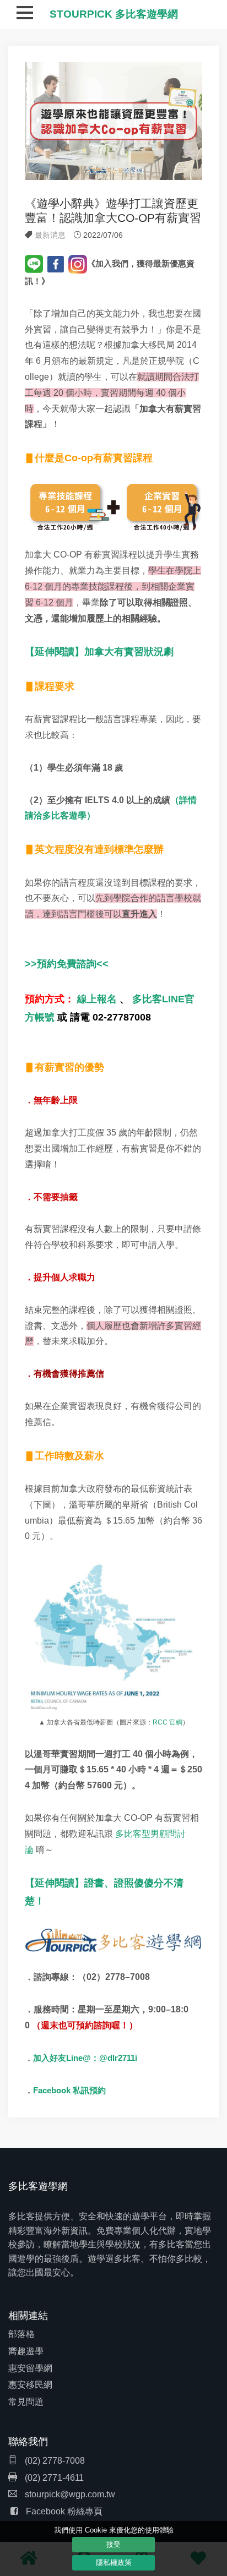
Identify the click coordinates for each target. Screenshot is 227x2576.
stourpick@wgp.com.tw (70, 2494)
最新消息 (50, 235)
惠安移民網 (30, 2385)
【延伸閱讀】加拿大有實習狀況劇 (99, 652)
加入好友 (50, 2058)
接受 (113, 2544)
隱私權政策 (114, 2563)
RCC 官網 (167, 1722)
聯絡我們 (28, 2442)
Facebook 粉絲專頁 (64, 2511)
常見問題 (26, 2402)
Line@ (79, 2058)
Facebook (53, 2090)
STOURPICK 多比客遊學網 (114, 14)
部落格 (21, 2334)
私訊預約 (89, 2091)
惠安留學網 (30, 2368)
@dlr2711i (118, 2058)
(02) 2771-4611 (53, 2478)
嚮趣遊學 (26, 2351)
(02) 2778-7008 (54, 2461)
